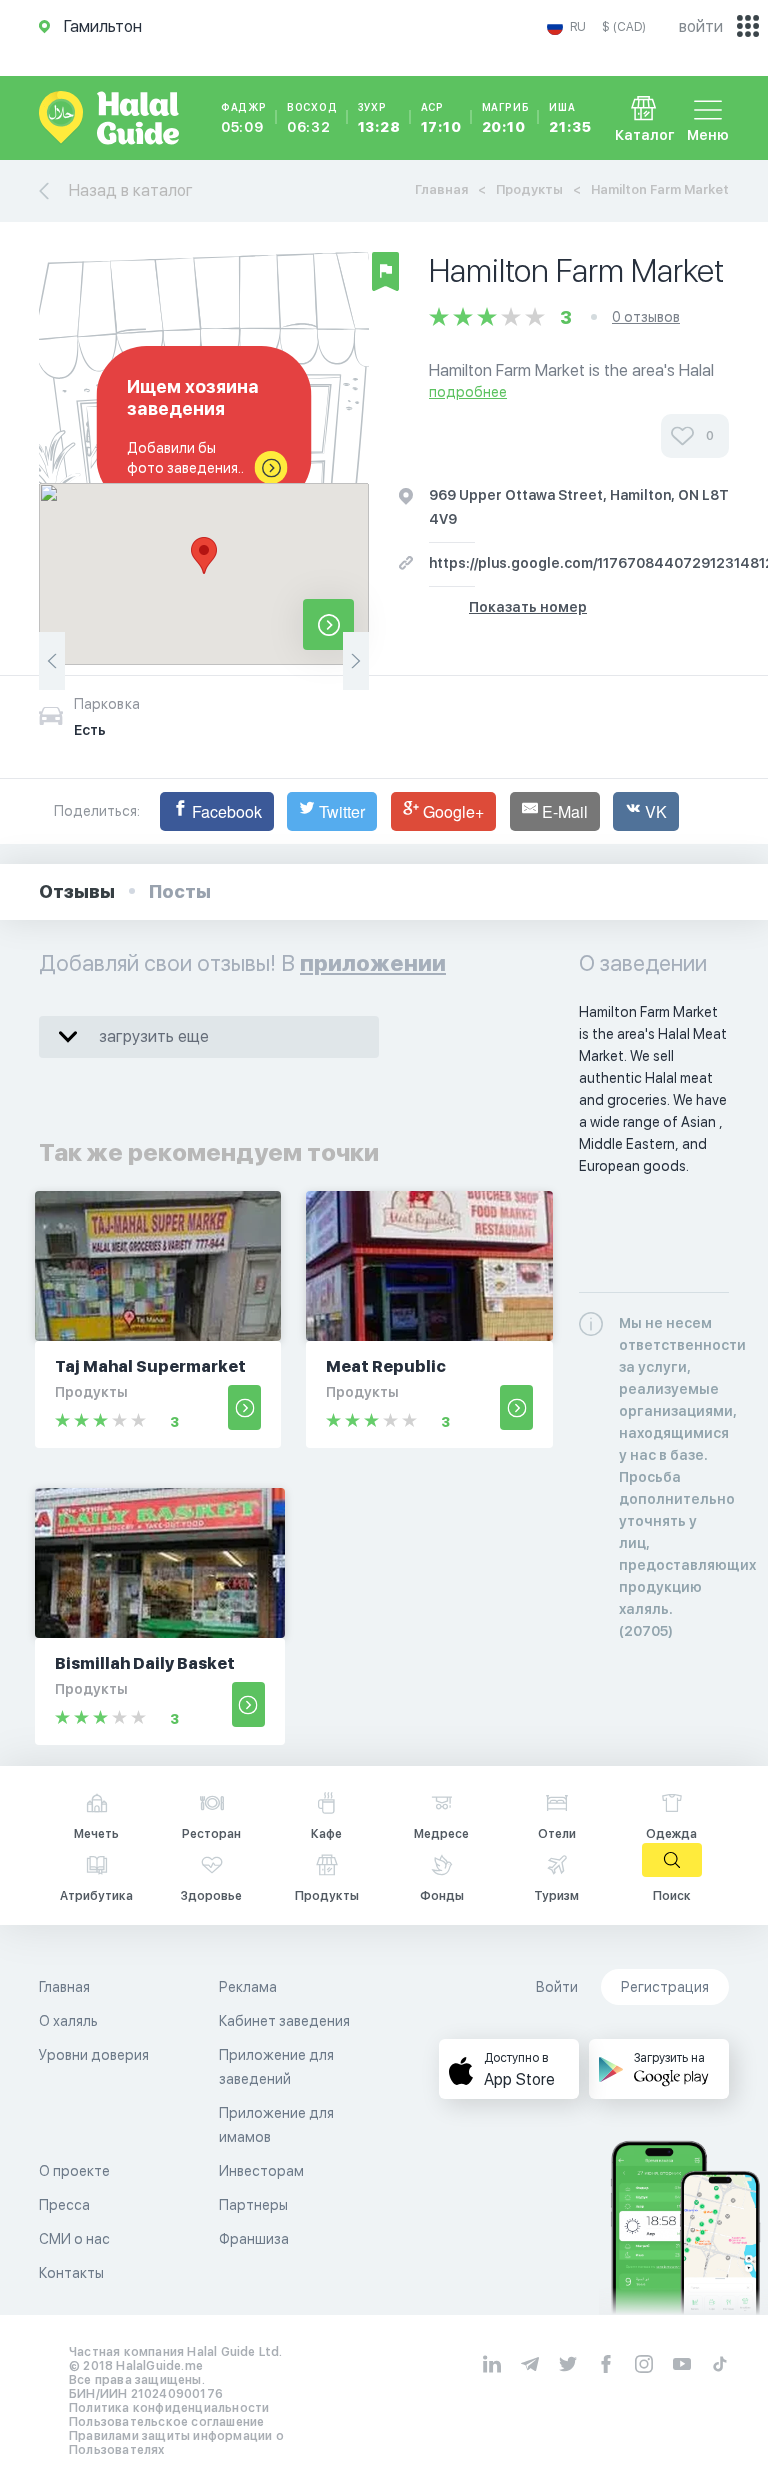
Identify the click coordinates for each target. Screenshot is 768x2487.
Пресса (64, 2205)
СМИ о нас (74, 2239)
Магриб (506, 118)
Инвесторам (261, 2171)
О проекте (74, 2171)
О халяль (68, 2021)
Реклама (248, 1987)
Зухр (379, 118)
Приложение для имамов (276, 2125)
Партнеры (253, 2205)
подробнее (468, 392)
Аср (441, 118)
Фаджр (244, 118)
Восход (312, 118)
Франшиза (254, 2239)
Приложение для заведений (276, 2067)
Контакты (71, 2273)
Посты (180, 891)
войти (701, 26)
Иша (570, 118)
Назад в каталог (131, 190)
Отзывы (77, 891)
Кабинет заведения (284, 2021)
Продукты (529, 189)
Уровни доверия (94, 2055)
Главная (441, 189)
